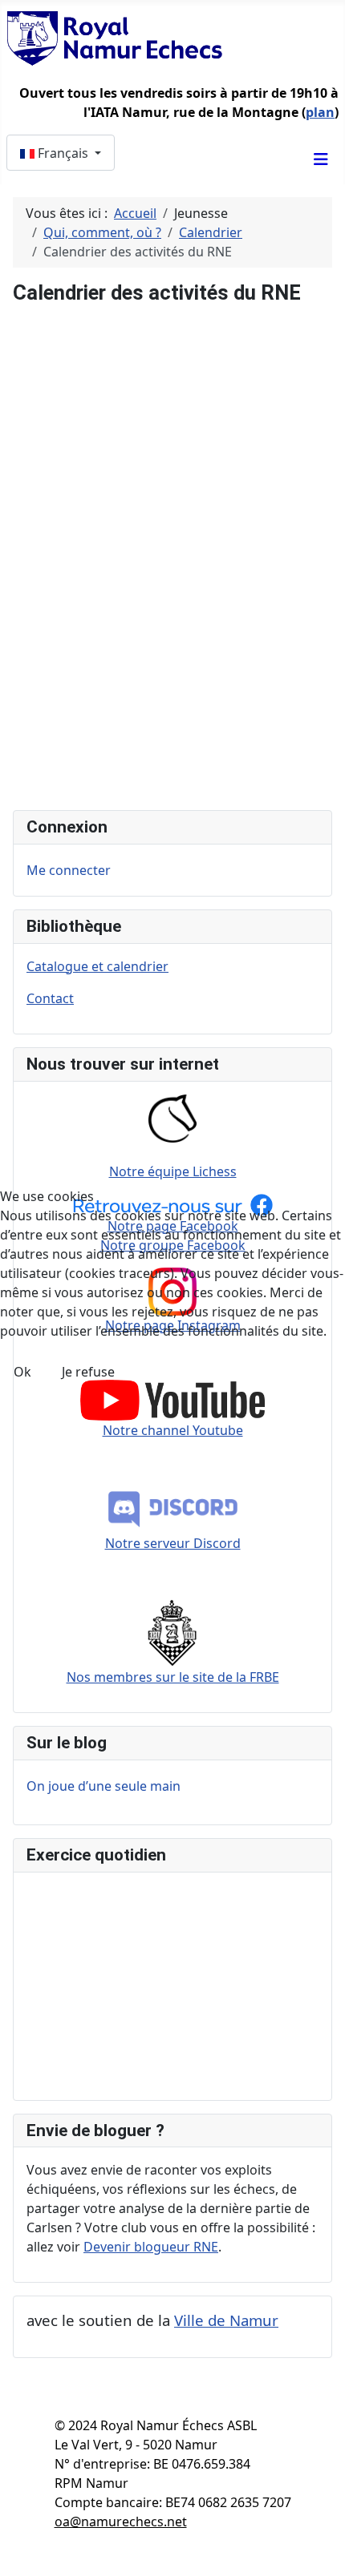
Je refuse (88, 1372)
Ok (22, 1372)
